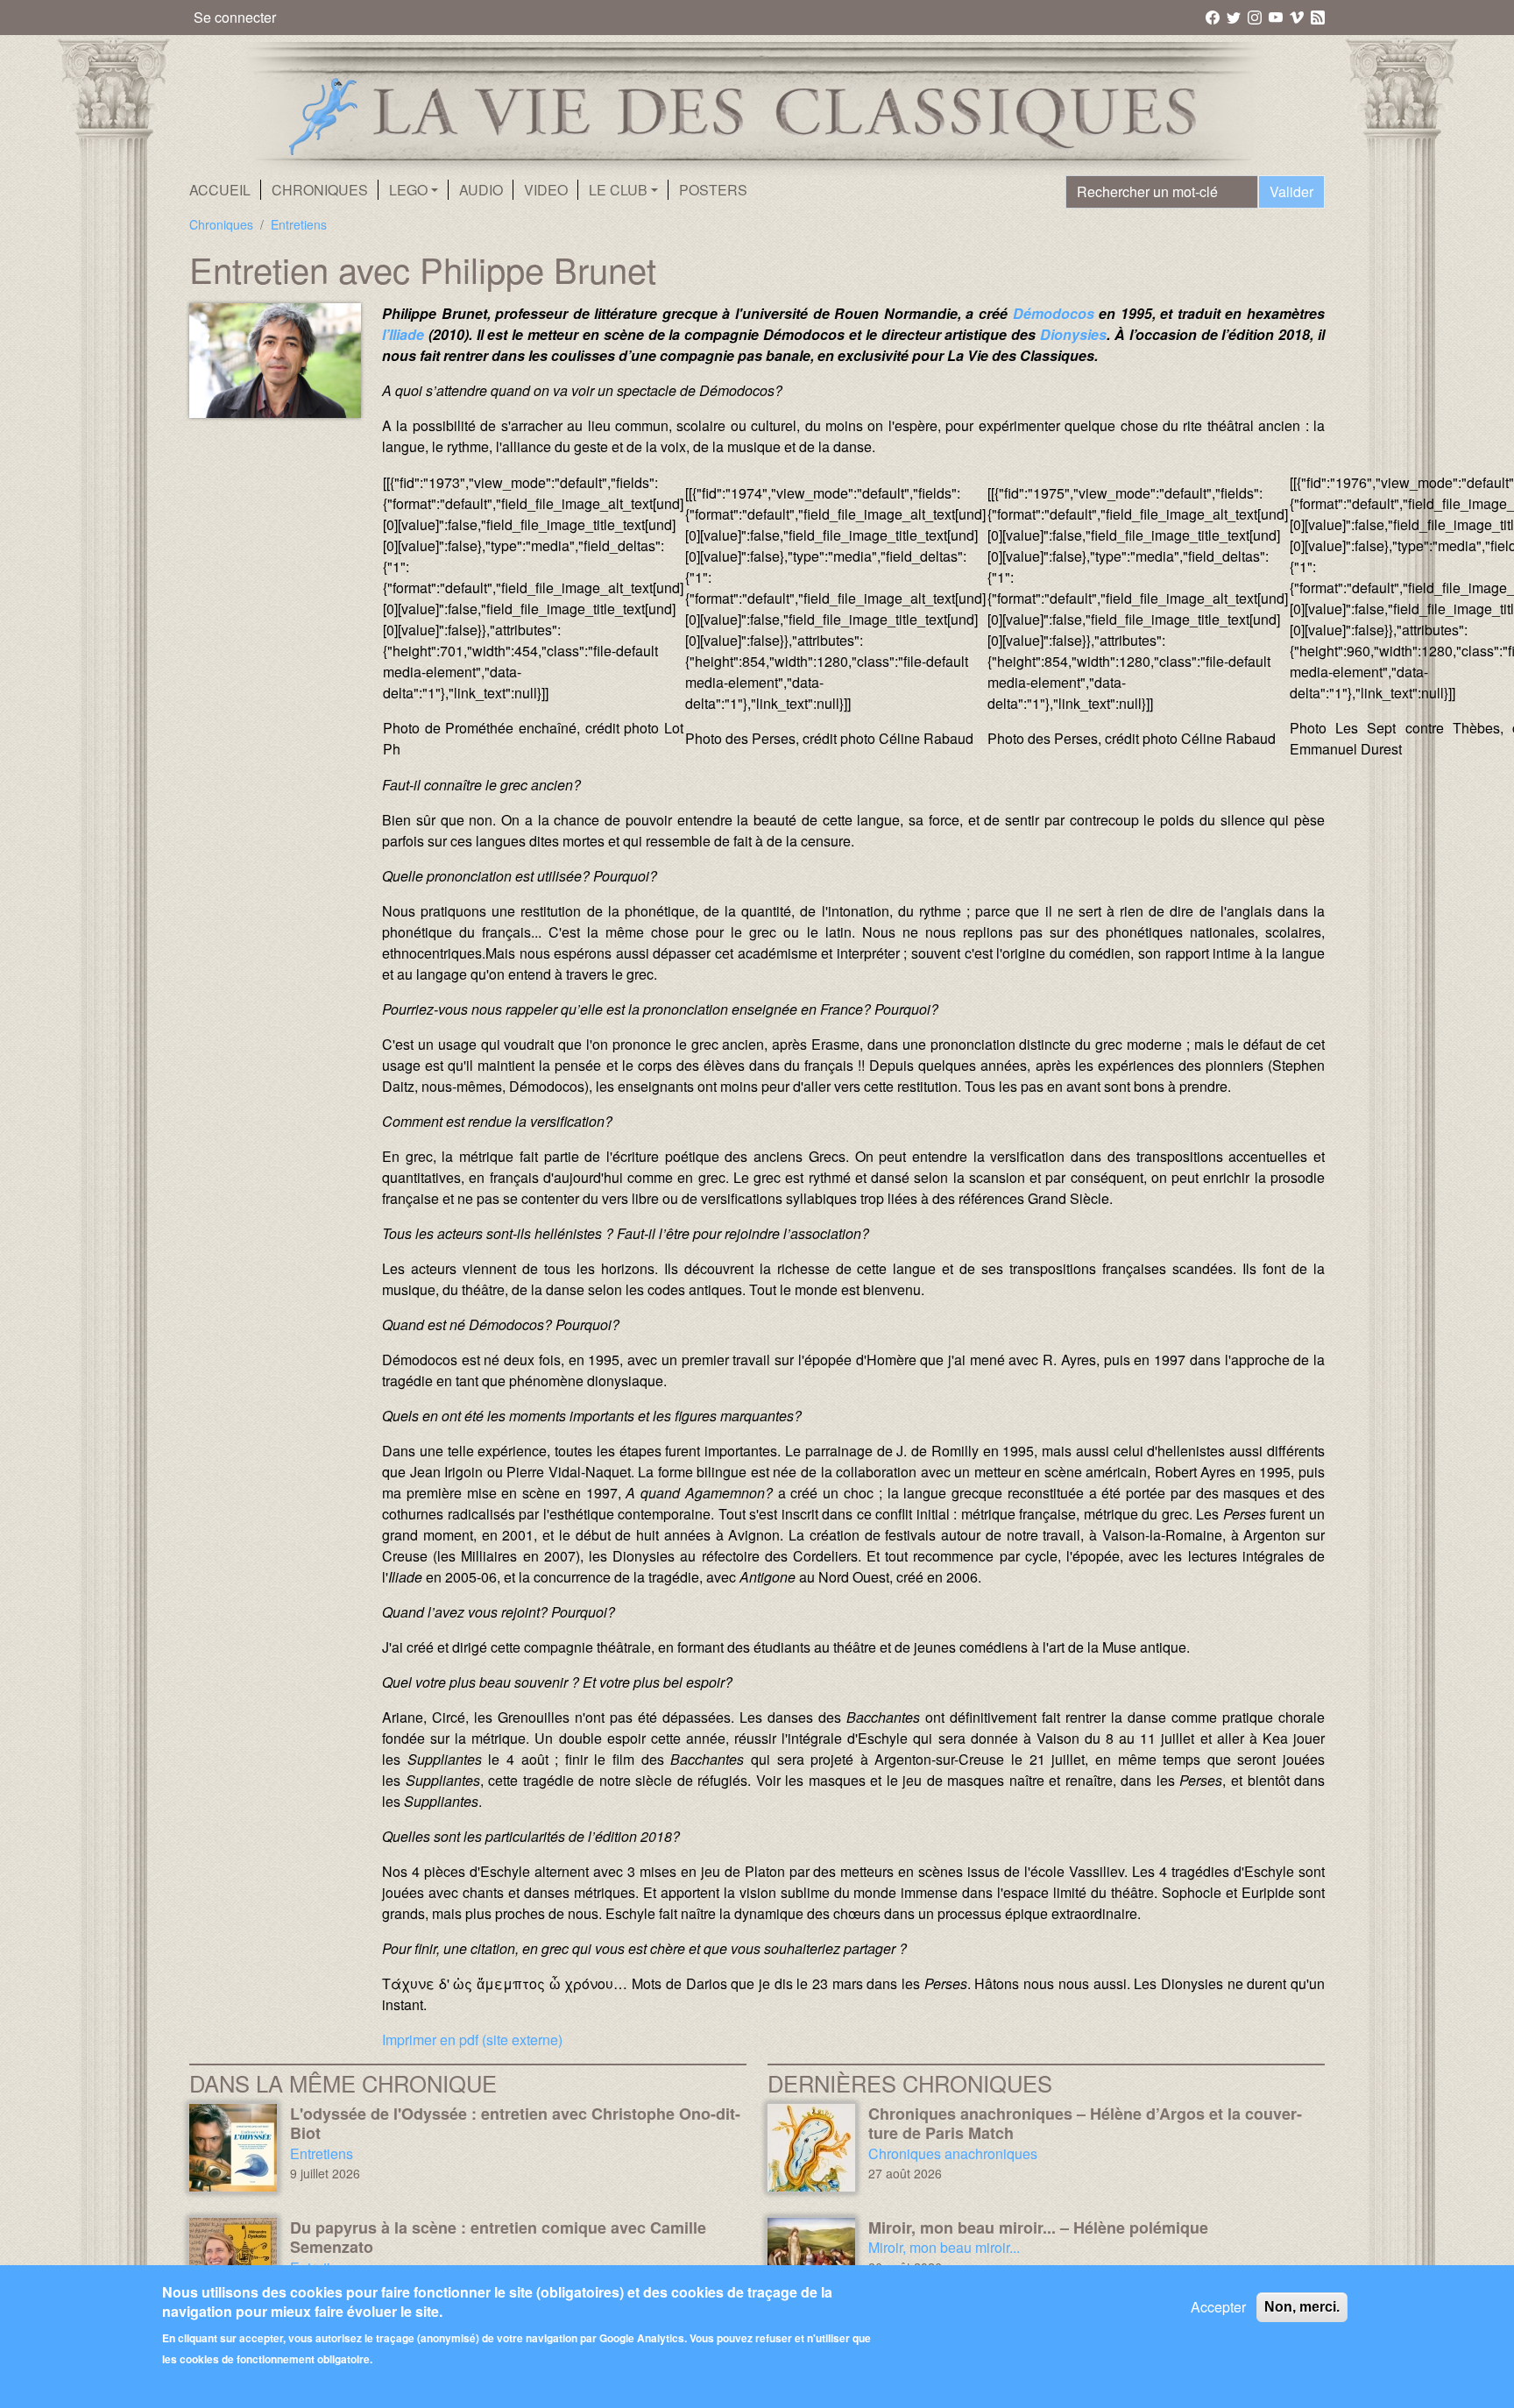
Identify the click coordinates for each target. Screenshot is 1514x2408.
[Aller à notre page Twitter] (1235, 17)
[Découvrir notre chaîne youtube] (1277, 17)
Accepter (1218, 2307)
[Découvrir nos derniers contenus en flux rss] (1318, 17)
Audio (481, 190)
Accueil (220, 190)
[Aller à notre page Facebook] (1214, 17)
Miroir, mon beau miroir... (944, 2247)
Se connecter (235, 17)
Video (546, 190)
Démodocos (1056, 313)
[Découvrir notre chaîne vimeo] (1298, 17)
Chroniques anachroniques (953, 2153)
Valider (1291, 191)
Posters (713, 190)
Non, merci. (1302, 2307)
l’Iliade (405, 334)
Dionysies (1073, 334)
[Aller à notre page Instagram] (1256, 17)
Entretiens (299, 224)
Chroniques (320, 190)
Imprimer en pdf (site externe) (472, 2040)
